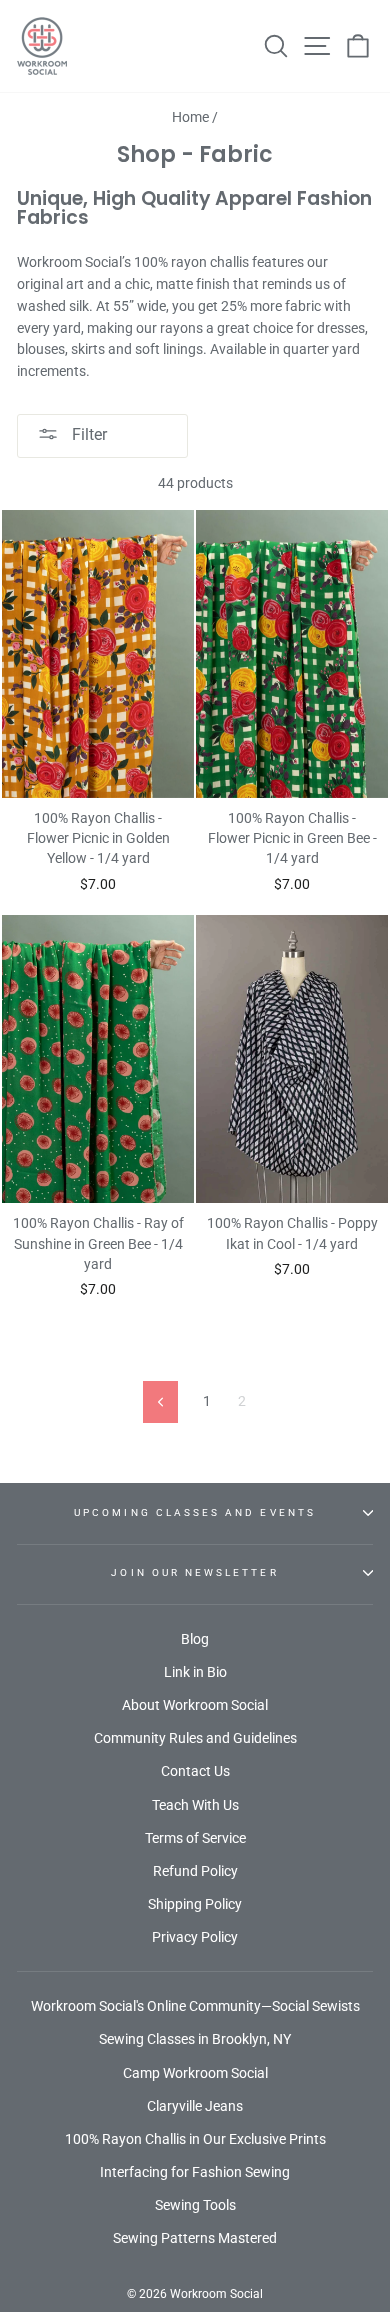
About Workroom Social (195, 1705)
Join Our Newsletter (194, 1572)
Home (190, 117)
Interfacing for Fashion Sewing (195, 2172)
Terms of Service (195, 1838)
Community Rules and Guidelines (195, 1738)
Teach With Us (195, 1805)
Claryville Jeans (195, 2106)
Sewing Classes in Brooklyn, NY (195, 2039)
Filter (87, 434)
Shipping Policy (195, 1904)
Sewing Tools (195, 2205)
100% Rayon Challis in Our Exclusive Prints (195, 2139)
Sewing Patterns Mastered (195, 2238)
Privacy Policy (195, 1937)
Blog (195, 1639)
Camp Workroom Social (195, 2073)
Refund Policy (195, 1871)
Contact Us (195, 1771)
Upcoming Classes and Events (195, 1512)
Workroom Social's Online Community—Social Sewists (195, 2006)
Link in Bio (195, 1672)
